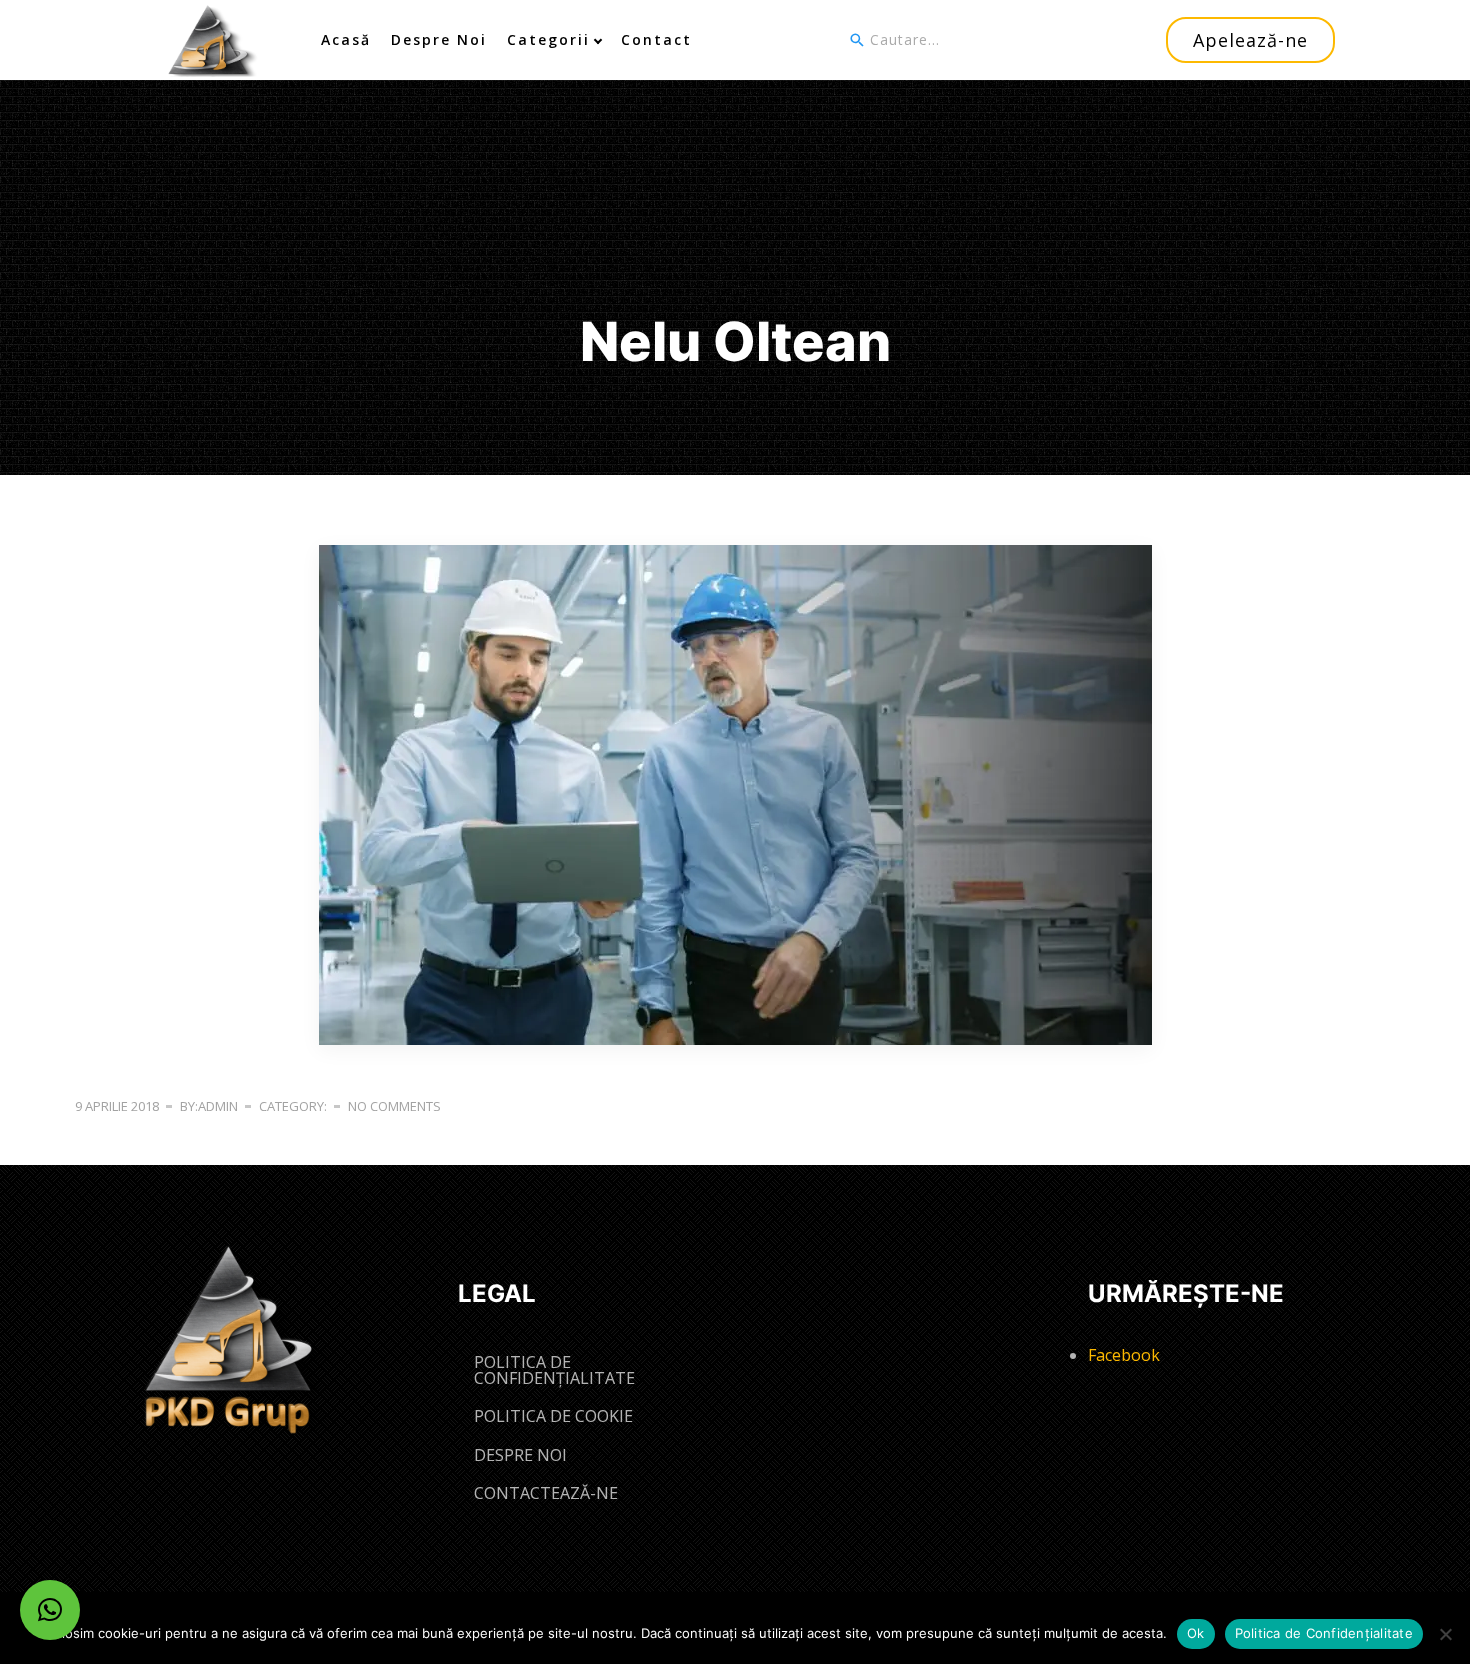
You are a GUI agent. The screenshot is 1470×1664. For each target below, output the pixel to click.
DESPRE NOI (520, 1455)
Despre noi (439, 39)
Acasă (346, 39)
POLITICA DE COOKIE (553, 1416)
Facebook (1124, 1355)
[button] (50, 1610)
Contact (656, 39)
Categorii (548, 39)
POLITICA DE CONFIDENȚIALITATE (554, 1370)
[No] (1445, 1634)
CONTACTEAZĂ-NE (546, 1493)
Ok (1196, 1633)
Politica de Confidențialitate (1324, 1633)
